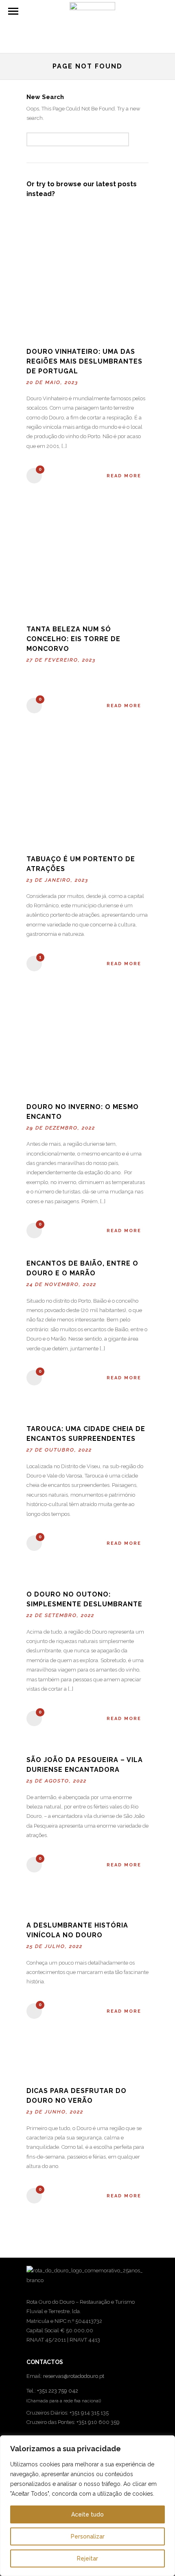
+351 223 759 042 (58, 2391)
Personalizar (88, 2536)
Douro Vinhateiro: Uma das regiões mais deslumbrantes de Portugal (84, 361)
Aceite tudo (87, 2514)
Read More (124, 476)
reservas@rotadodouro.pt (74, 2376)
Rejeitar (87, 2558)
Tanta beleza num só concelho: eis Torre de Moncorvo (73, 639)
